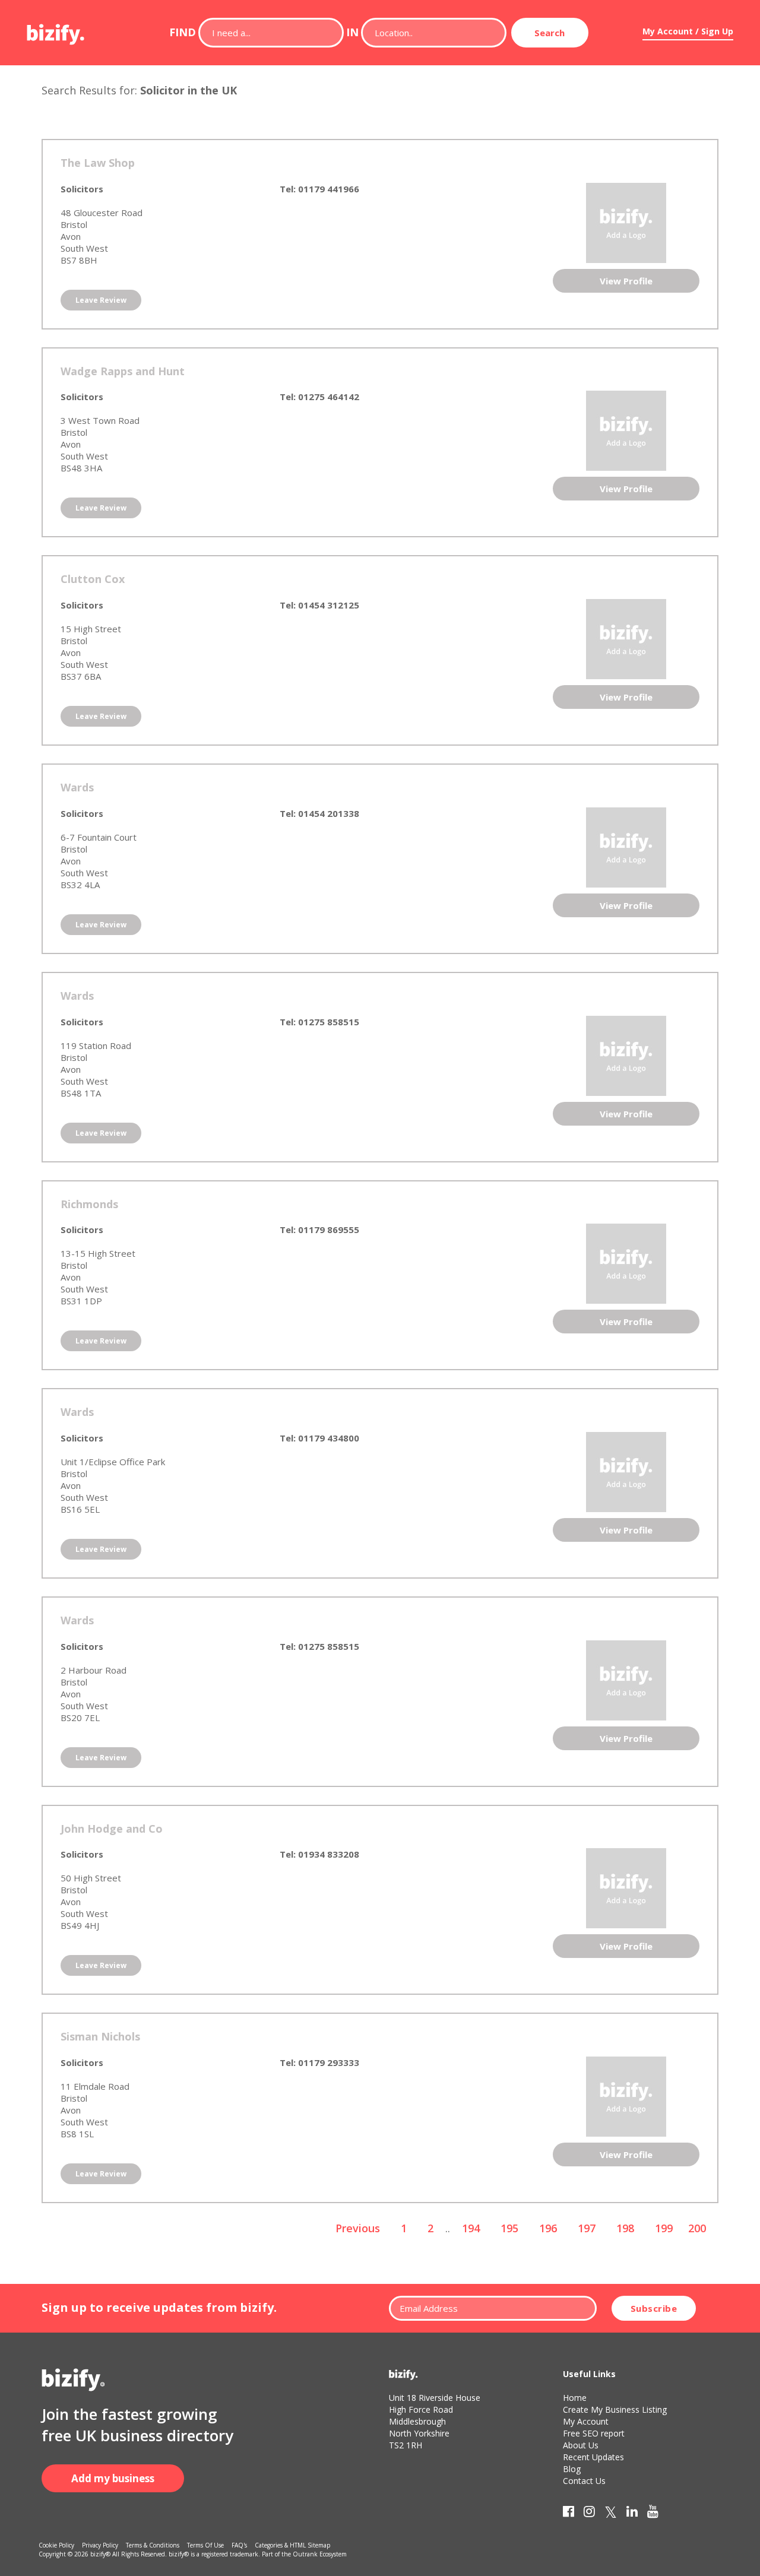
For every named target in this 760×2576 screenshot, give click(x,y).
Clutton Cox (93, 579)
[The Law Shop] (626, 221)
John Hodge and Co (112, 1829)
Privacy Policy (100, 2545)
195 (509, 2228)
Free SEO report (594, 2433)
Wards (77, 787)
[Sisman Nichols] (626, 2096)
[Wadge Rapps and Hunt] (626, 430)
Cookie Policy (56, 2545)
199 (664, 2228)
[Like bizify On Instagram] (589, 2514)
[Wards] (626, 846)
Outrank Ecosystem (320, 2554)
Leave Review (101, 300)
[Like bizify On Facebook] (569, 2514)
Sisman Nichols (100, 2036)
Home (575, 2398)
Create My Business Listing (615, 2409)
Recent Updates (593, 2457)
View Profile (626, 281)
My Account (586, 2421)
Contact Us (584, 2481)
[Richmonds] (626, 1263)
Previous (358, 2228)
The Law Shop (98, 163)
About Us (581, 2445)
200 (697, 2228)
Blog (572, 2469)
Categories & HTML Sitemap (292, 2545)
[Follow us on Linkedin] (632, 2514)
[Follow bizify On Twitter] (611, 2514)
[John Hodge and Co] (626, 1887)
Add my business (113, 2478)
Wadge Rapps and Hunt (123, 371)
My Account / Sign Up (688, 31)
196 (548, 2228)
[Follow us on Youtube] (653, 2514)
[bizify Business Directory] (56, 30)
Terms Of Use (205, 2545)
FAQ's (239, 2545)
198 (625, 2228)
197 (587, 2228)
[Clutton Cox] (626, 638)
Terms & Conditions (153, 2545)
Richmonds (89, 1204)
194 (471, 2228)
